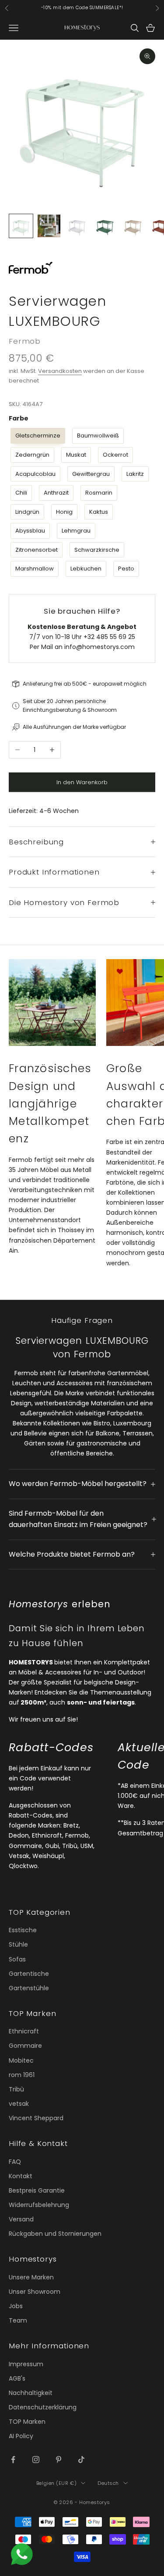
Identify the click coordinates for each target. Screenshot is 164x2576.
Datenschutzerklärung (43, 2407)
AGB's (17, 2378)
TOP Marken (27, 2422)
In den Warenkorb (82, 782)
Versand (21, 2219)
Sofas (17, 1959)
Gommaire (25, 2046)
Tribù (16, 2089)
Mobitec (21, 2060)
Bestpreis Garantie (37, 2190)
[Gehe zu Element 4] (105, 226)
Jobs (16, 2306)
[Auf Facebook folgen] (13, 2460)
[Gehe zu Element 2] (49, 226)
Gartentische (29, 1974)
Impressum (26, 2364)
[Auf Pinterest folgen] (59, 2460)
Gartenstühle (29, 1988)
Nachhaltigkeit (31, 2393)
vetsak (19, 2104)
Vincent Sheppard (36, 2118)
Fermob (25, 341)
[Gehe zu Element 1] (21, 226)
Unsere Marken (31, 2277)
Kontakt (21, 2176)
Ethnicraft (24, 2031)
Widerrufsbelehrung (39, 2205)
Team (18, 2320)
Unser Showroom (35, 2292)
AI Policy (21, 2436)
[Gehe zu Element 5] (133, 226)
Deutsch (108, 2483)
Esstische (23, 1930)
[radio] (37, 436)
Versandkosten (60, 371)
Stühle (18, 1944)
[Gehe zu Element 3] (77, 226)
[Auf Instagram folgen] (36, 2460)
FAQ (15, 2162)
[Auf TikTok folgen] (81, 2460)
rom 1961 (22, 2075)
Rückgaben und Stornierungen (55, 2234)
